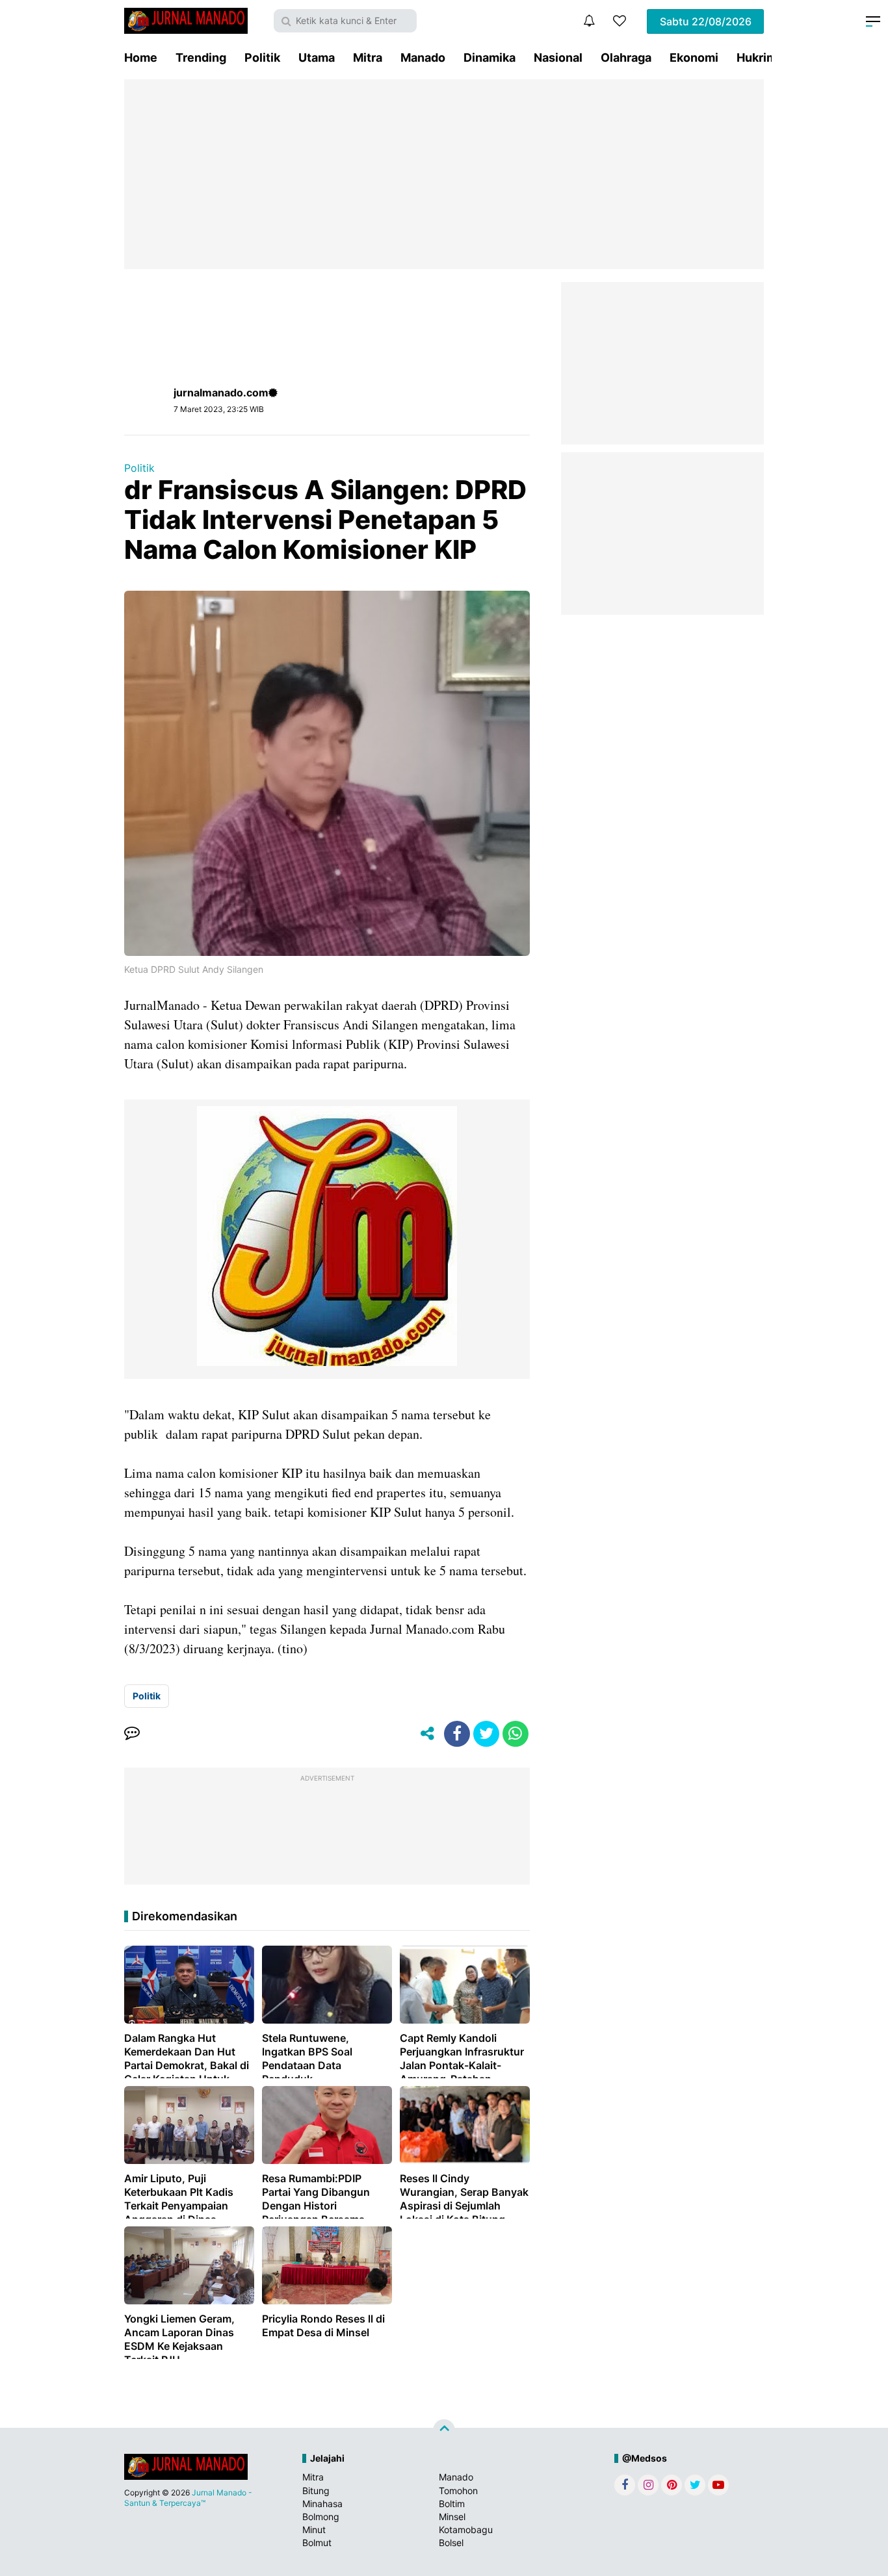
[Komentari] (132, 1734)
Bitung (316, 2491)
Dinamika (490, 58)
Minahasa (322, 2504)
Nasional (558, 58)
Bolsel (451, 2543)
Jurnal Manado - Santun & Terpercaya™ (188, 2498)
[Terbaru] (589, 21)
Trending (201, 58)
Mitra (368, 58)
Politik (262, 58)
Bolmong (321, 2517)
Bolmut (317, 2543)
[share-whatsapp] (516, 1734)
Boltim (452, 2504)
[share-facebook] (457, 1734)
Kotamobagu (466, 2530)
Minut (314, 2530)
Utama (317, 58)
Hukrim (757, 58)
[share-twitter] (486, 1734)
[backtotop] (444, 2430)
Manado (423, 58)
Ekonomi (694, 58)
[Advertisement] (444, 174)
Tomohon (458, 2491)
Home (141, 58)
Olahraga (626, 58)
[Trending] (620, 21)
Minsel (452, 2517)
